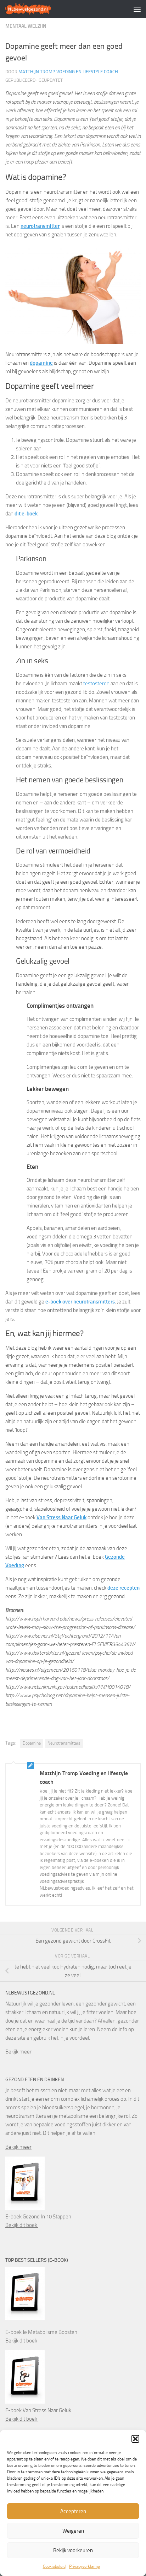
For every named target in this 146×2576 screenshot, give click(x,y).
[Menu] (137, 9)
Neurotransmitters (64, 1743)
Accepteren (73, 2511)
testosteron (96, 684)
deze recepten (123, 1588)
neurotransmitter (40, 226)
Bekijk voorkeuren (73, 2550)
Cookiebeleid (54, 2566)
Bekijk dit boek (22, 2225)
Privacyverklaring (85, 2566)
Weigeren (73, 2531)
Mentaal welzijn (26, 26)
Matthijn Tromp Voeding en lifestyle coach (68, 72)
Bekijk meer (18, 2052)
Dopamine (32, 1743)
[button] (135, 2439)
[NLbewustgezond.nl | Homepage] (36, 9)
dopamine (41, 363)
